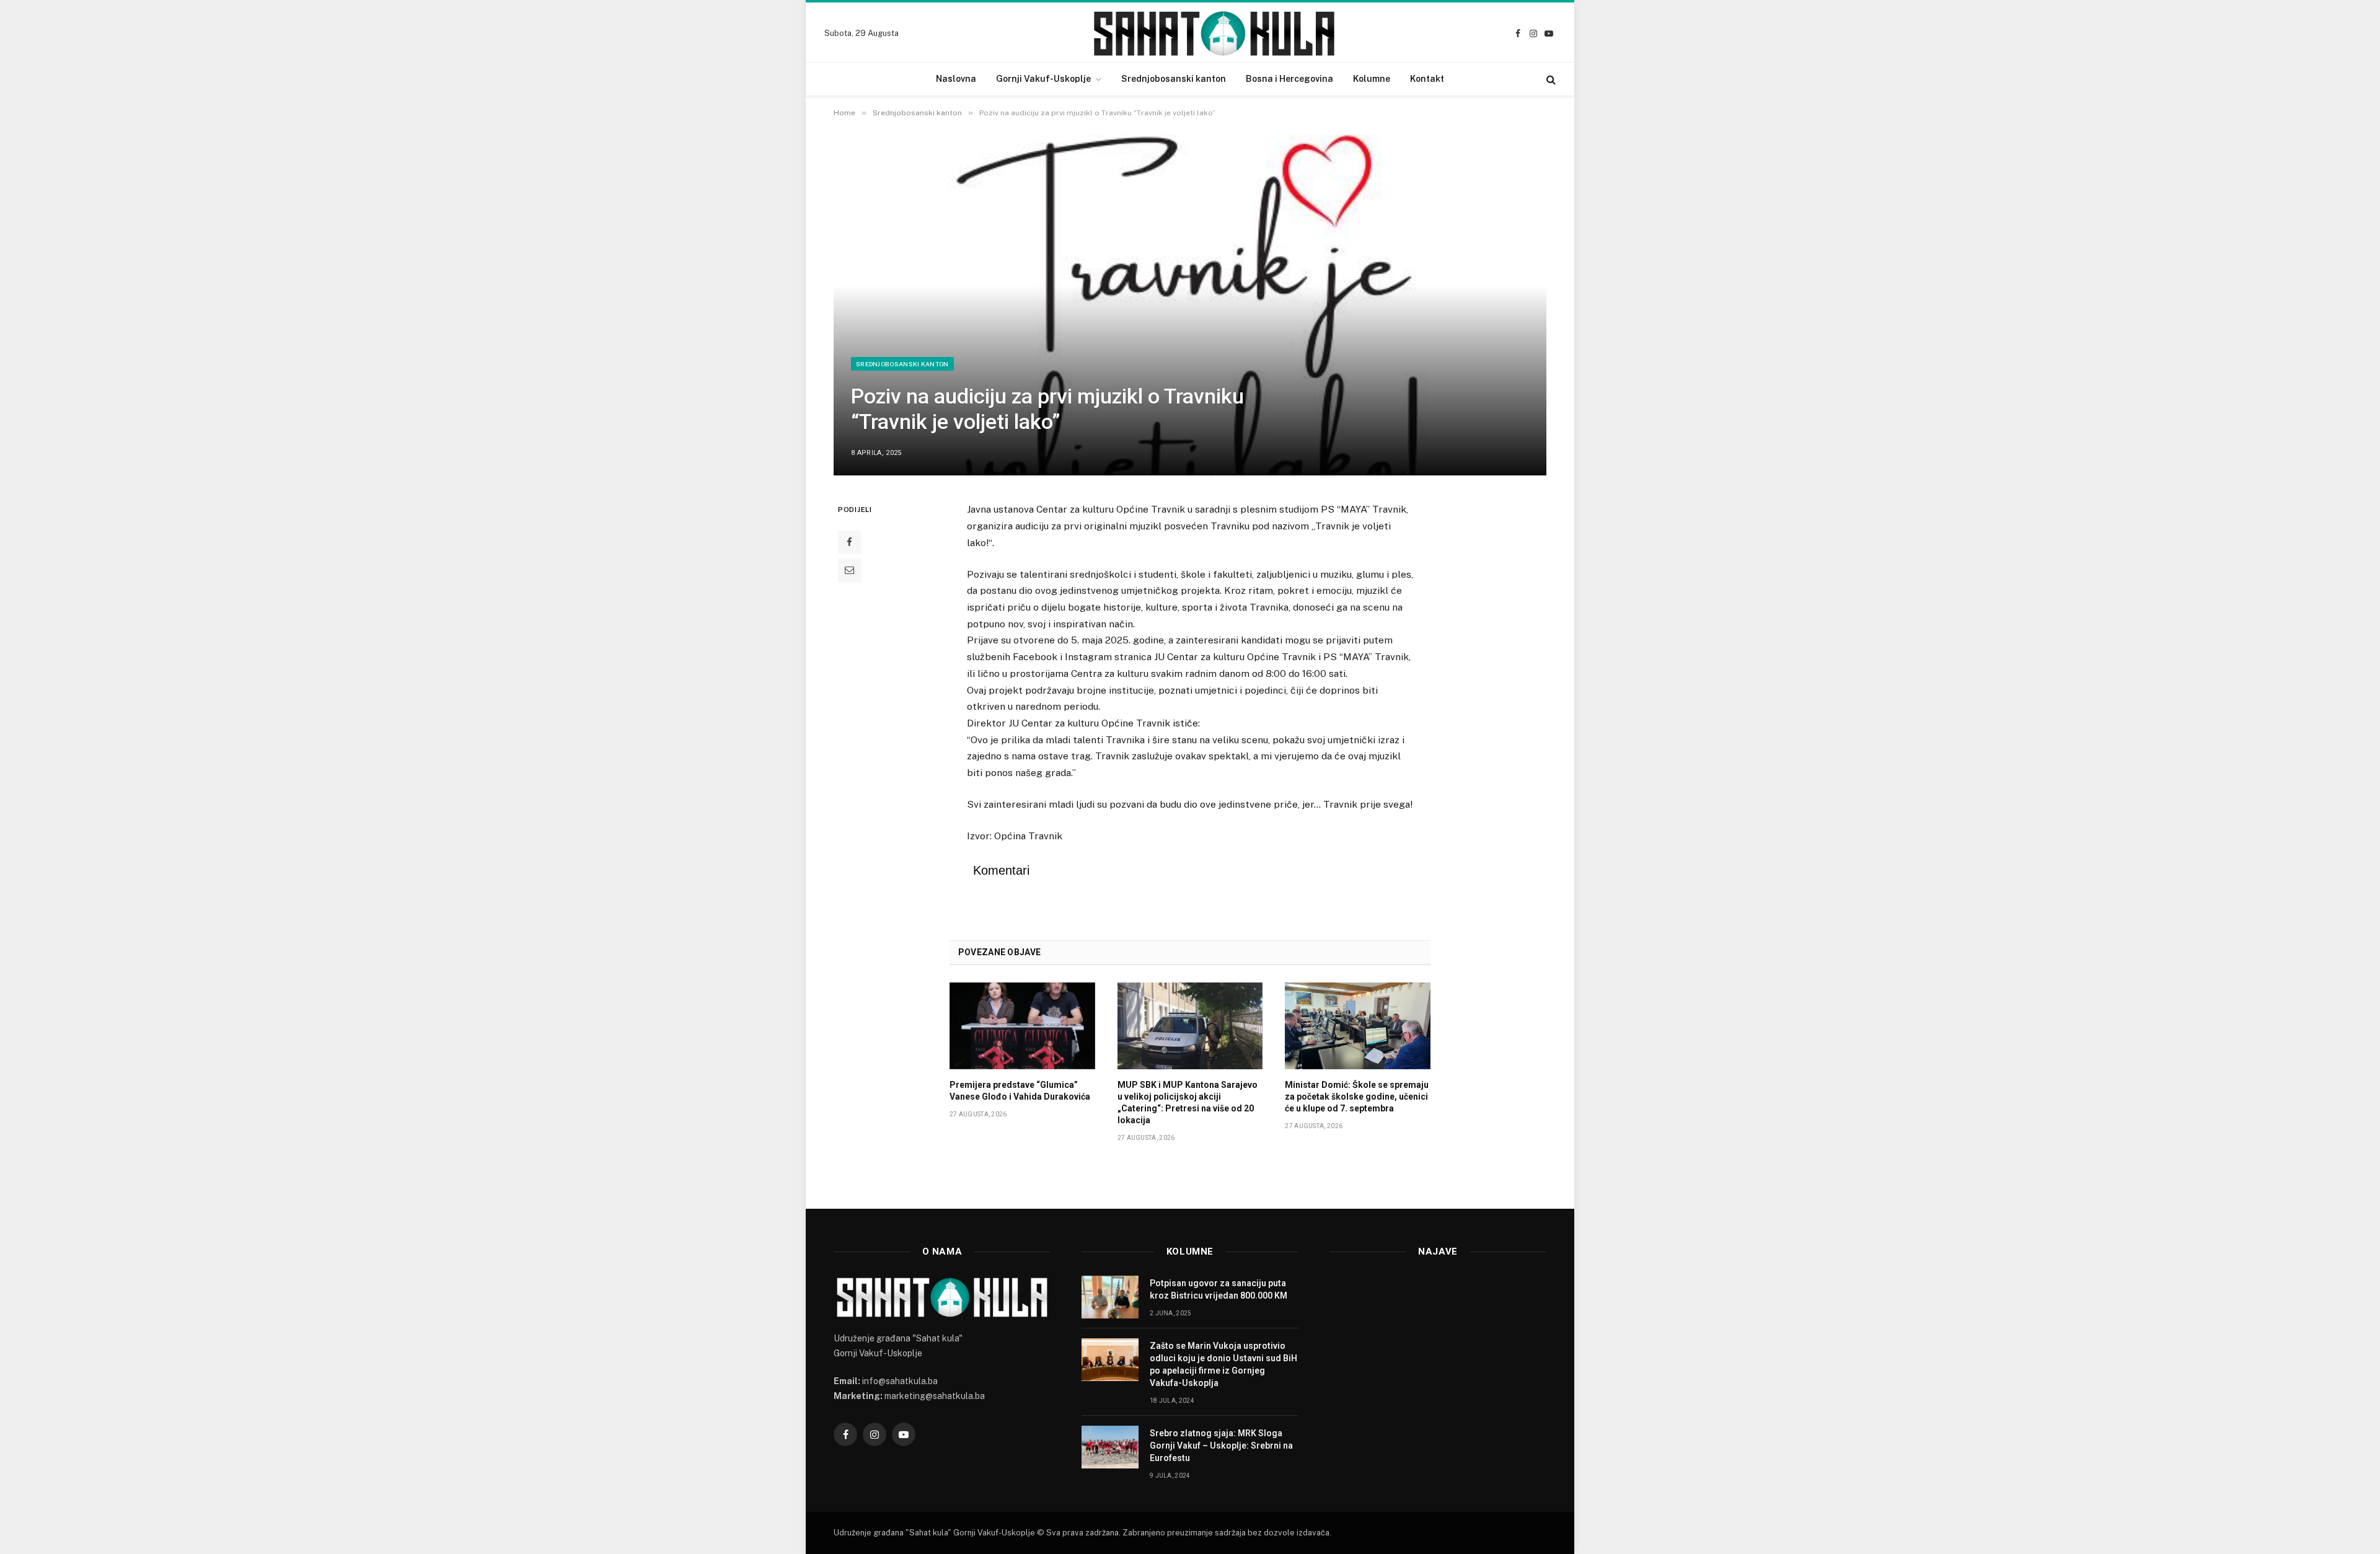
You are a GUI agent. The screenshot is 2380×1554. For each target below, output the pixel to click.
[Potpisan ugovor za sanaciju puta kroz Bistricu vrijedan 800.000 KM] (1110, 1297)
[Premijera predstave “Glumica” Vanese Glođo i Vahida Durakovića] (1022, 1026)
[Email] (850, 570)
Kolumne (1372, 79)
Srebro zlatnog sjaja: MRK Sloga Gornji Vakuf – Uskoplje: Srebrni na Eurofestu (1221, 1446)
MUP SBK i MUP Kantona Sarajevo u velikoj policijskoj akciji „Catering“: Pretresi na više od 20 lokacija (1188, 1102)
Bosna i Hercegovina (1289, 79)
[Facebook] (850, 542)
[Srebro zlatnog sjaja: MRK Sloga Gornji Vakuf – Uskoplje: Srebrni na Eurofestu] (1110, 1447)
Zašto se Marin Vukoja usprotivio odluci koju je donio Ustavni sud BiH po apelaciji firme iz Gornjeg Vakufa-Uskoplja (1223, 1364)
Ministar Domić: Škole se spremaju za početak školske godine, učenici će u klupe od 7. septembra (1357, 1097)
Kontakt (1427, 79)
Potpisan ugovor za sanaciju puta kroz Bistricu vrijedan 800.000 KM (1219, 1289)
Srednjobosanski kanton (1174, 79)
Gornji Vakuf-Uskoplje (1043, 79)
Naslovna (956, 79)
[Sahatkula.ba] (1214, 33)
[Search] (1550, 79)
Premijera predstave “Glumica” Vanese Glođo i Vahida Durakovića (1020, 1091)
